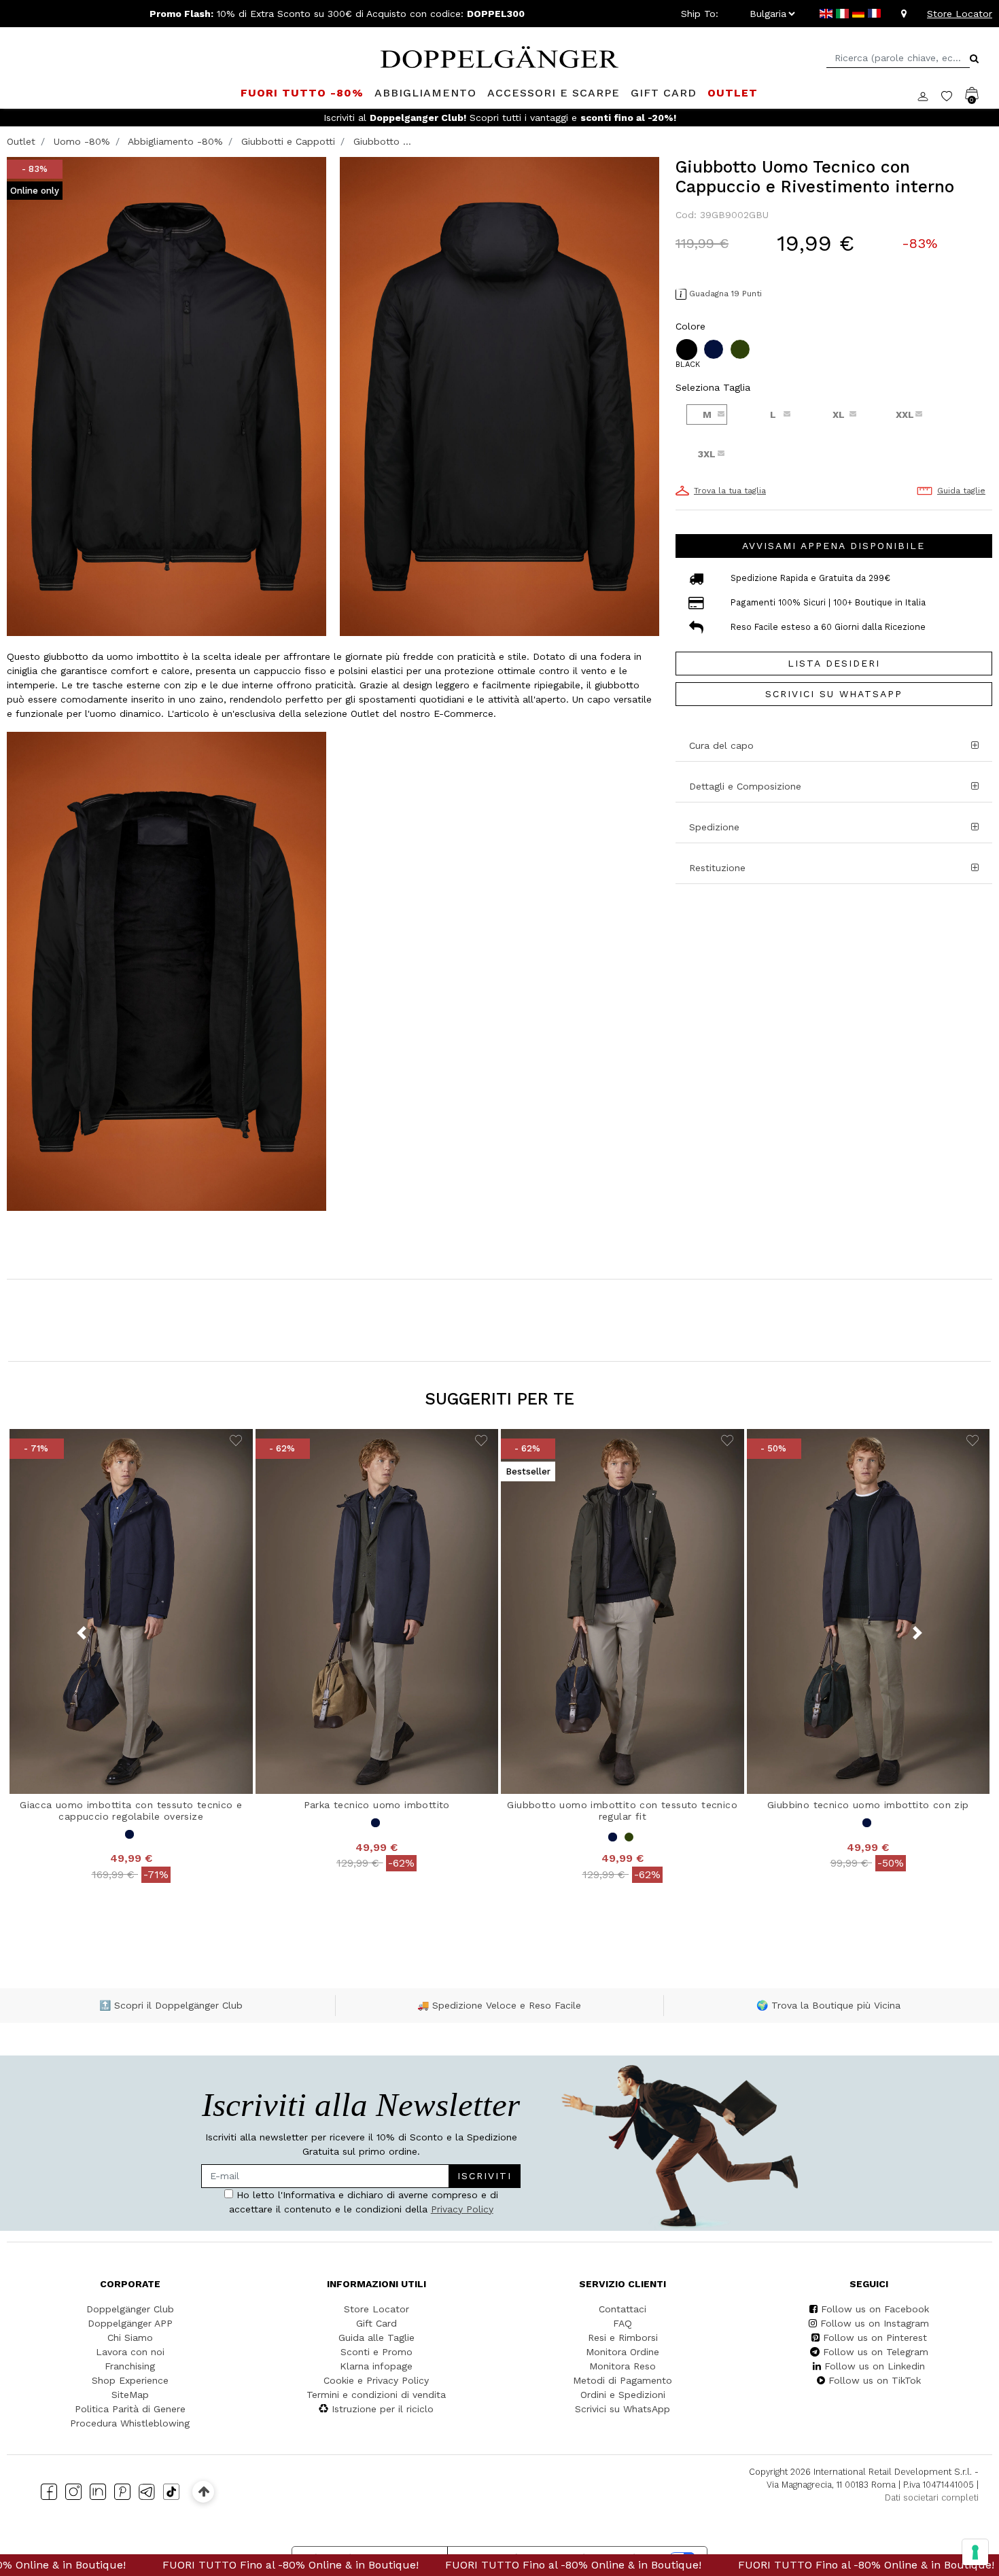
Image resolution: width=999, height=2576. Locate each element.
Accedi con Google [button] (371, 1402)
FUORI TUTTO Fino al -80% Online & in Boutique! (161, 2565)
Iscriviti (444, 1276)
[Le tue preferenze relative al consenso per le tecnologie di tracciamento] (975, 2552)
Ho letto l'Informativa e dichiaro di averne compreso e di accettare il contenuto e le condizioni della (367, 1317)
